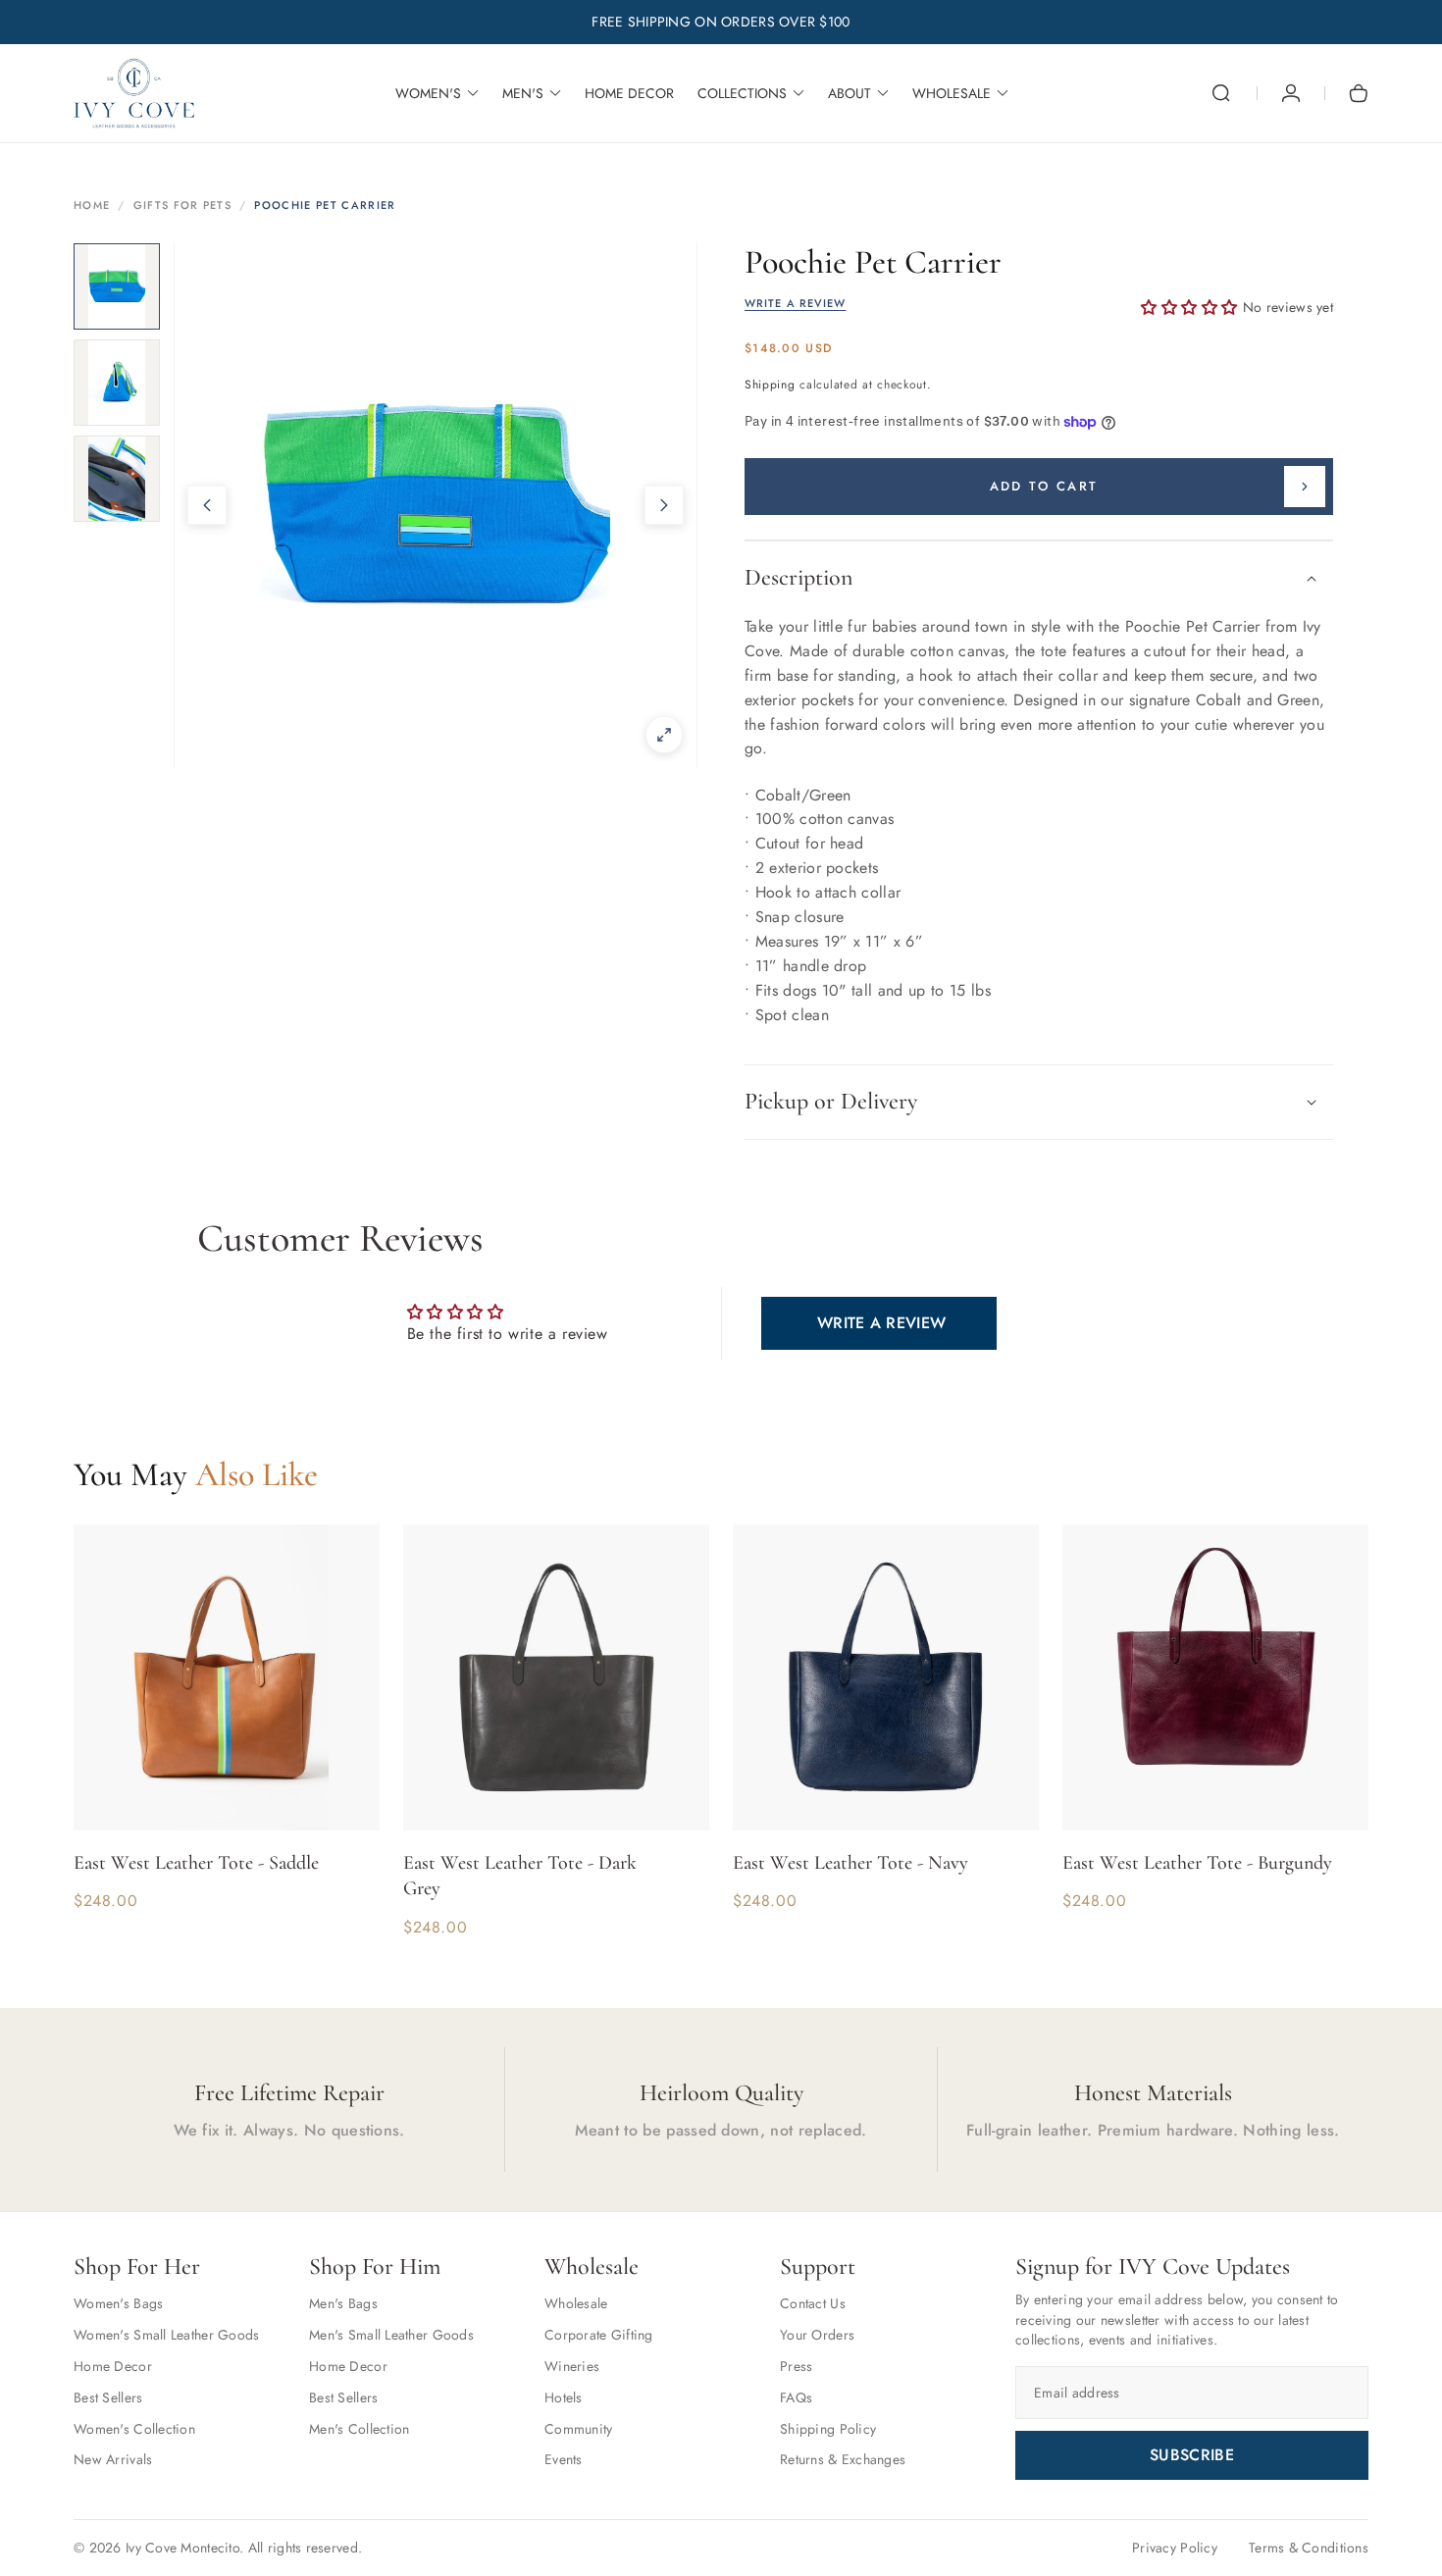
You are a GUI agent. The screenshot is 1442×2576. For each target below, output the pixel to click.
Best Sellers (108, 2397)
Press (796, 2366)
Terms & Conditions (1309, 2548)
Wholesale (576, 2303)
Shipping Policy (828, 2429)
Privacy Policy (1175, 2548)
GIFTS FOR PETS (182, 205)
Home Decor (113, 2366)
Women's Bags (118, 2303)
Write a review (881, 1323)
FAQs (796, 2397)
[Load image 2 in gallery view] (117, 383)
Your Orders (817, 2335)
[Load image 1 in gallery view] (117, 286)
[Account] (1291, 93)
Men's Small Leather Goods (391, 2335)
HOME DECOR (629, 93)
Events (564, 2459)
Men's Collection (359, 2429)
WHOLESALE (952, 93)
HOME (92, 205)
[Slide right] (664, 505)
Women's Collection (134, 2429)
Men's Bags (343, 2303)
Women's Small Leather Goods (167, 2335)
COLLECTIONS (742, 93)
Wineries (572, 2366)
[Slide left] (207, 505)
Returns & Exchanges (843, 2459)
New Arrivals (113, 2459)
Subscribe (1192, 2455)
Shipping (770, 385)
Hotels (564, 2397)
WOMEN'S (428, 93)
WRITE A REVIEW (795, 304)
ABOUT (850, 93)
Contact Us (813, 2303)
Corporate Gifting (599, 2335)
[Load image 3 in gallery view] (117, 479)
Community (579, 2429)
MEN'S (523, 93)
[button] (1221, 93)
